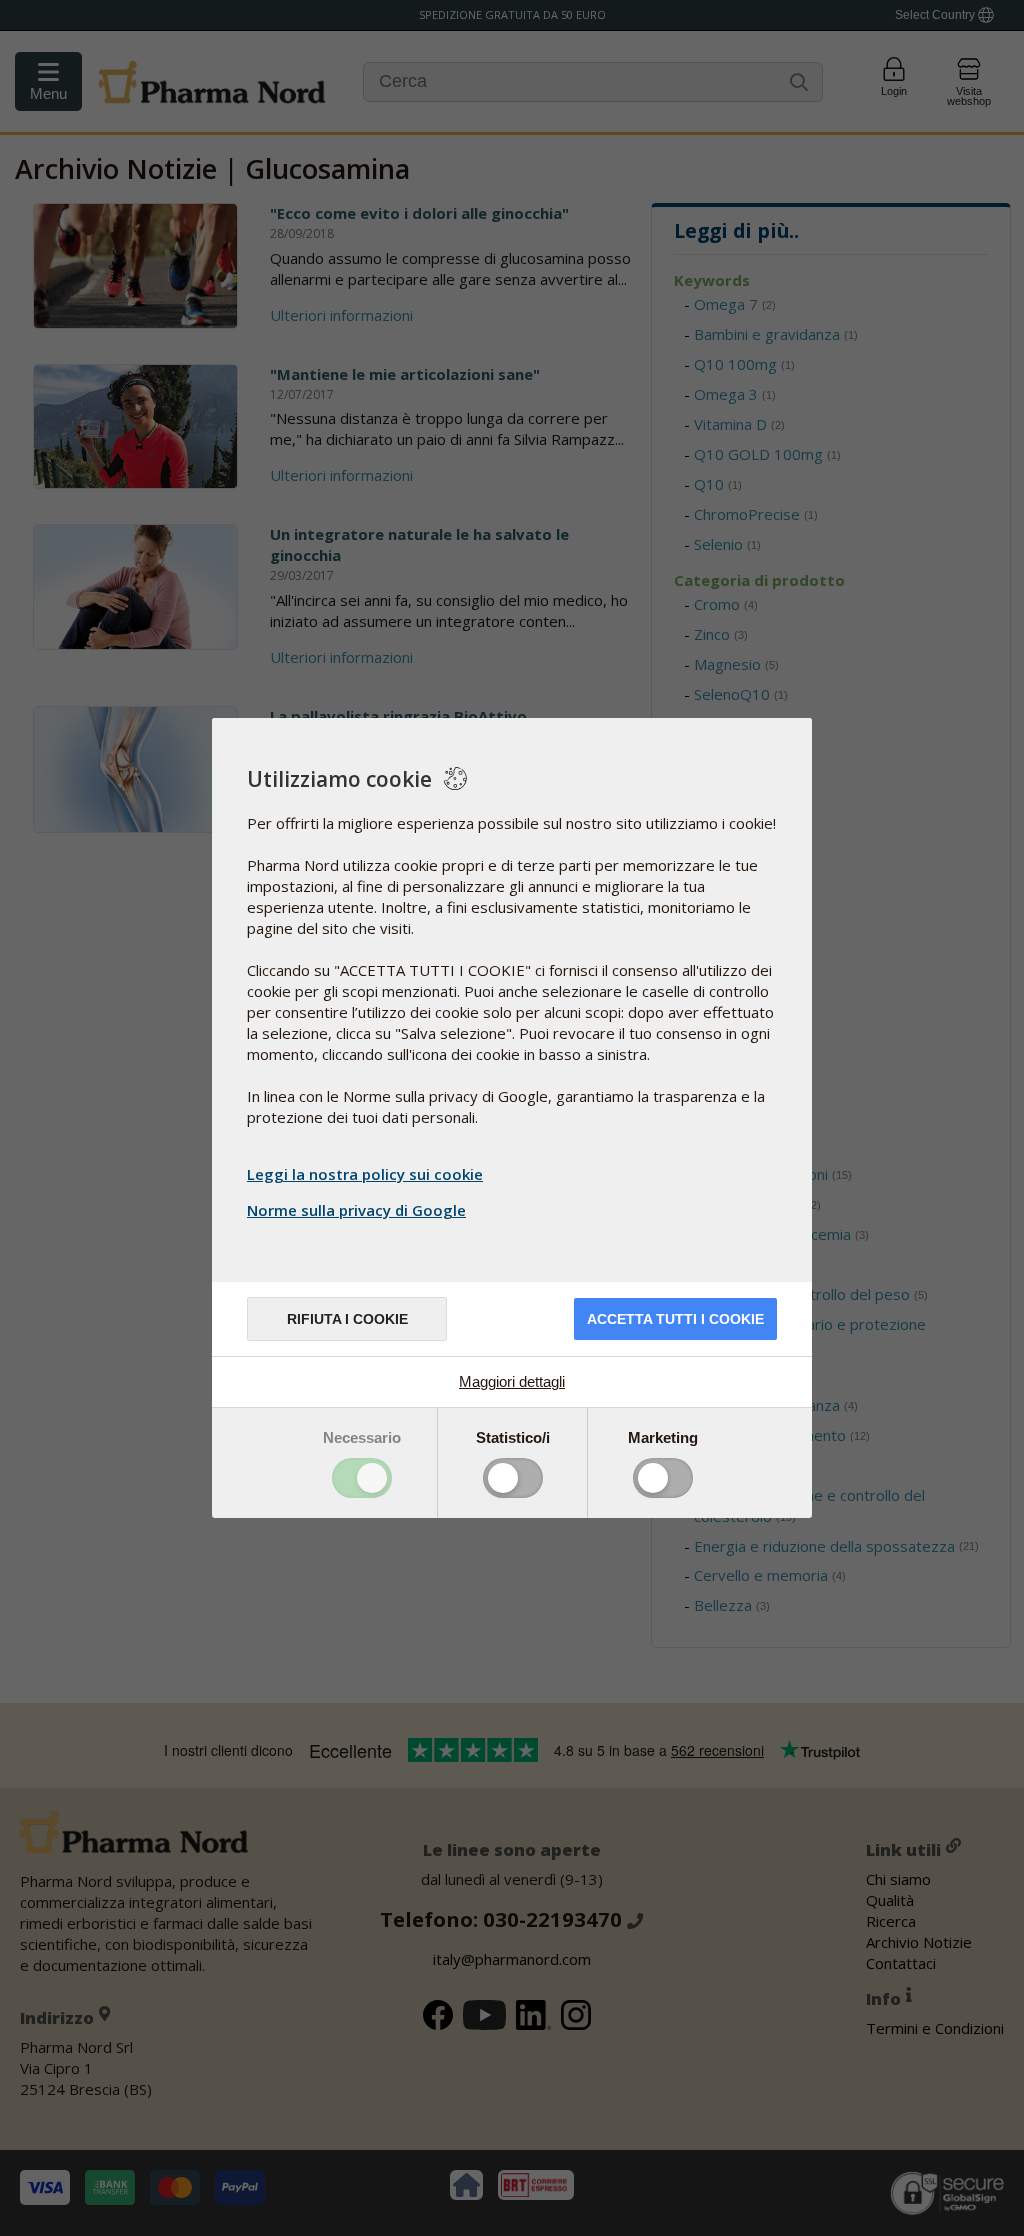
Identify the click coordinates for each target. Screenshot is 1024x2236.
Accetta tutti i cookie (675, 1319)
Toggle (362, 1478)
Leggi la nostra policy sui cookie (365, 1174)
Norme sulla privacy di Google (356, 1210)
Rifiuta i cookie (347, 1319)
